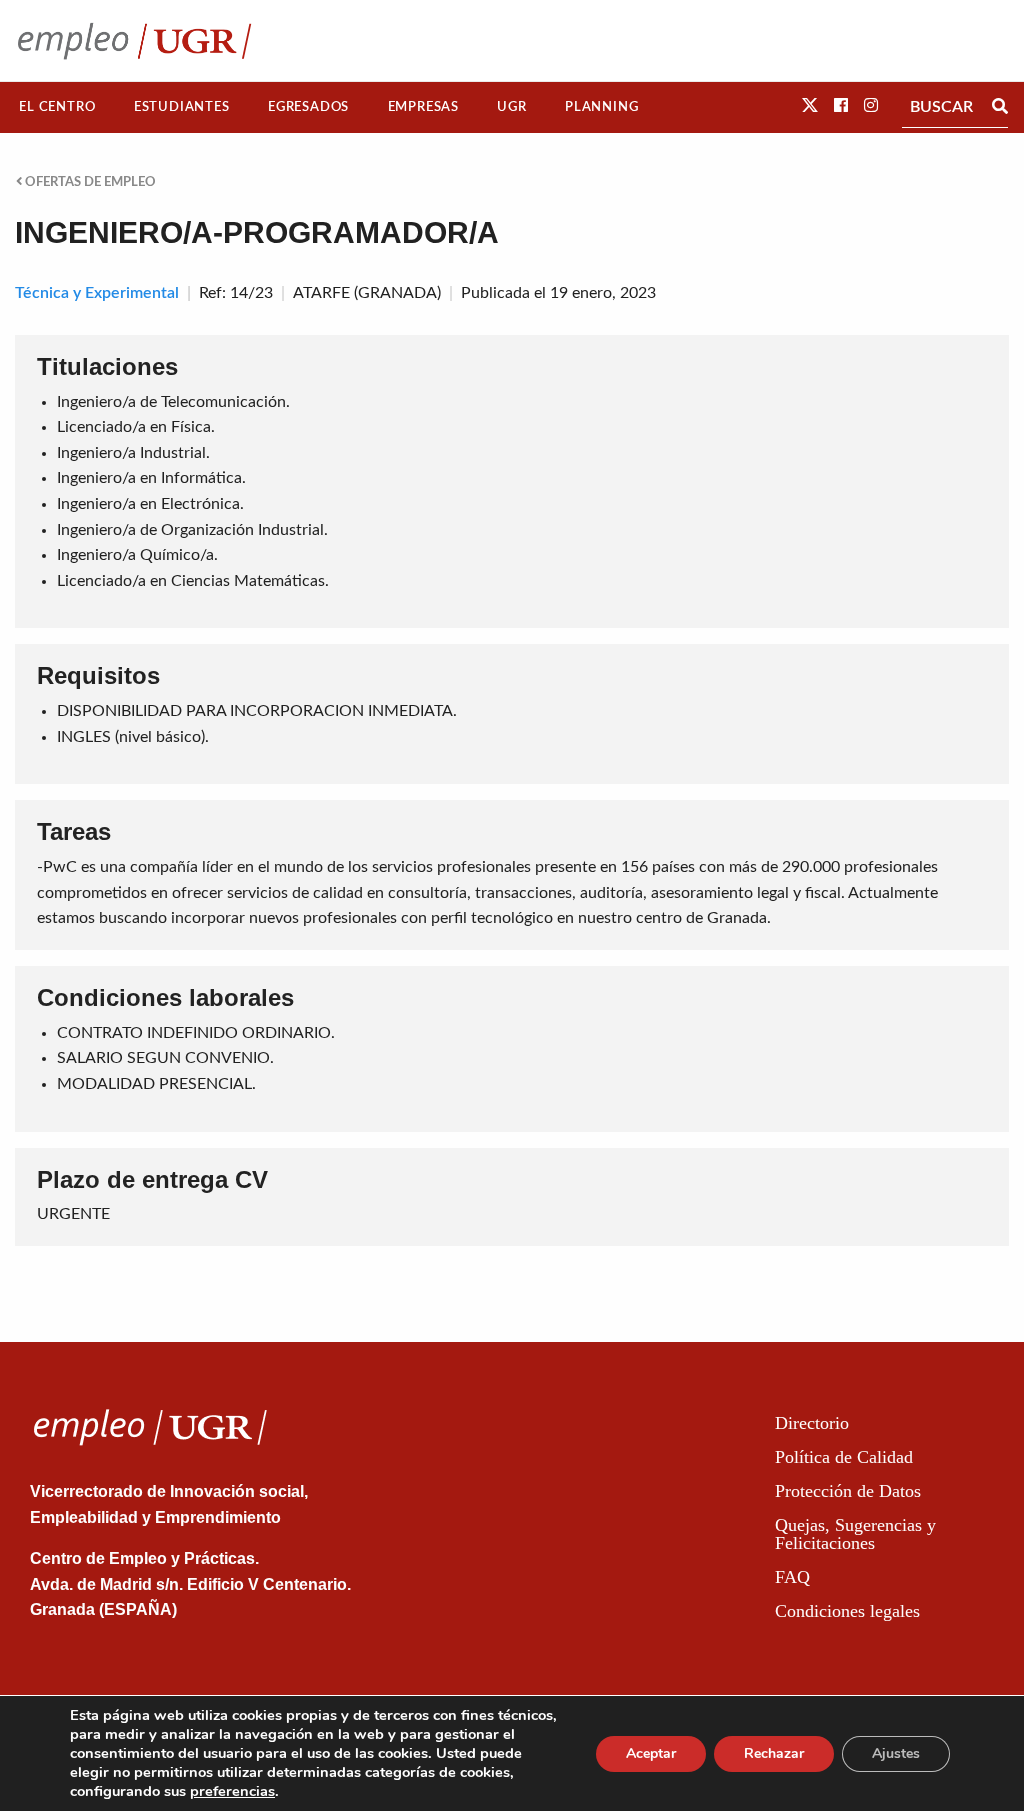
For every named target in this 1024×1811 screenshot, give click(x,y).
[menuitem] (57, 107)
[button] (810, 106)
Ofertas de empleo (89, 182)
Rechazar (774, 1753)
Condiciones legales (847, 1611)
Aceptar (651, 1753)
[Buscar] (1000, 107)
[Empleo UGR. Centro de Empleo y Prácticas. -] (134, 40)
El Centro (57, 107)
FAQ (792, 1577)
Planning (601, 107)
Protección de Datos (848, 1491)
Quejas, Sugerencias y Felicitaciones (855, 1534)
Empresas (423, 107)
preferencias (232, 1791)
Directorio (812, 1423)
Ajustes (896, 1753)
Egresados (308, 107)
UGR (511, 107)
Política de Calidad (844, 1457)
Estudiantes (182, 107)
